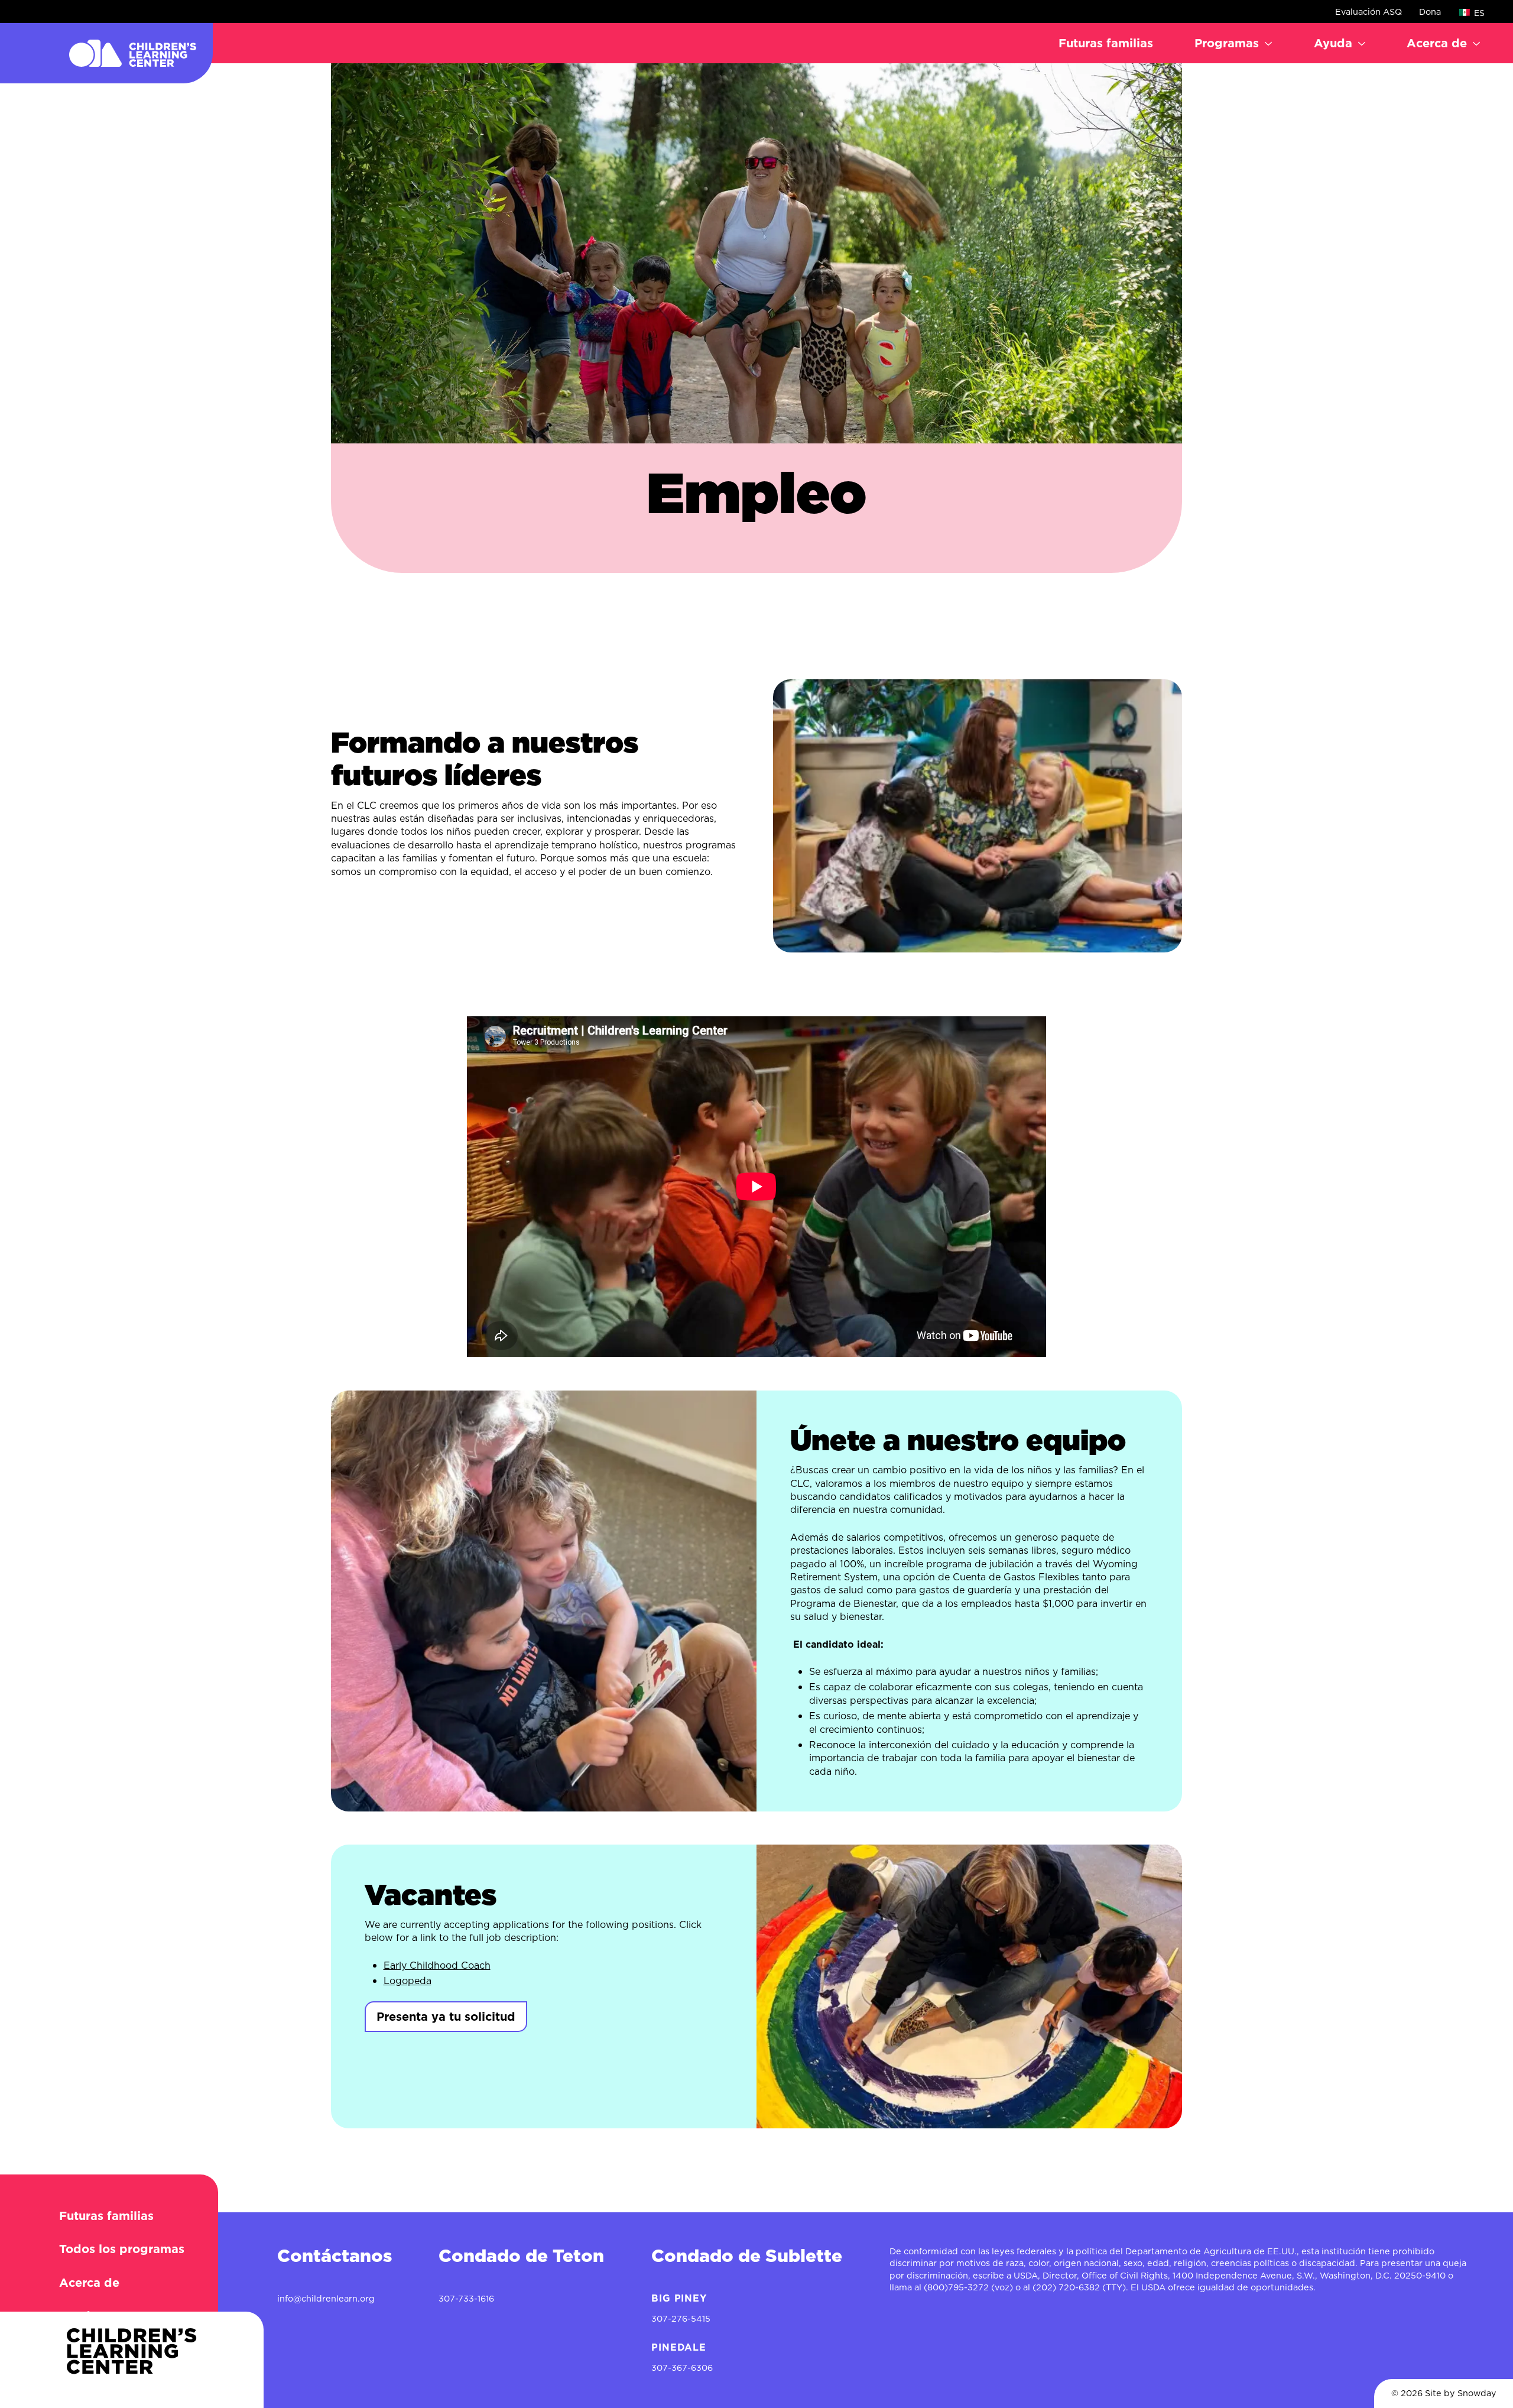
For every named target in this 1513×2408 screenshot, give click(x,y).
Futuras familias (1106, 43)
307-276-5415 (681, 2319)
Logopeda (408, 1981)
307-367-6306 (682, 2368)
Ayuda (1333, 43)
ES (1478, 13)
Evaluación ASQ (1368, 12)
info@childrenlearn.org (326, 2299)
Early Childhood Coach (437, 1965)
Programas (1227, 43)
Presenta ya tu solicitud (446, 2017)
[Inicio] (106, 53)
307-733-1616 (466, 2299)
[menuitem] (1106, 43)
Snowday (1477, 2393)
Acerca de (1437, 43)
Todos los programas (122, 2249)
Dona (1430, 12)
